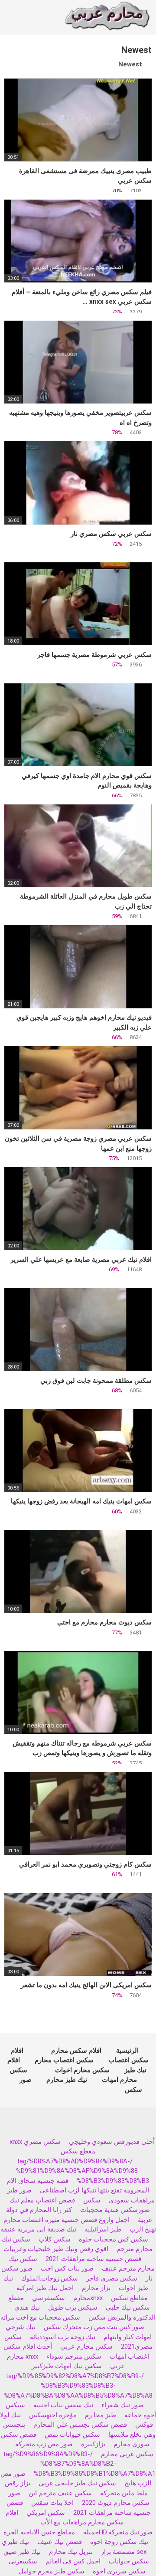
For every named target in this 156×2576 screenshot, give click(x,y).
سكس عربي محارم (127, 2454)
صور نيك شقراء (123, 2405)
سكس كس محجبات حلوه (114, 2239)
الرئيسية (127, 2051)
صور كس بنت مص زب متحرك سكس (94, 2327)
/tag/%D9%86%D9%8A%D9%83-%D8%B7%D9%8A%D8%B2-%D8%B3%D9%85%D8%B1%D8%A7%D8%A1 (80, 2464)
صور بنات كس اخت (67, 2268)
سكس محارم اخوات (82, 2070)
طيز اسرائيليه (103, 2229)
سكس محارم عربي (86, 2346)
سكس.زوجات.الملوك (50, 2278)
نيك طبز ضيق (22, 2552)
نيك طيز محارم (67, 2080)
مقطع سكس (78, 2151)
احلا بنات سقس (52, 2503)
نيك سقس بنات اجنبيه (63, 2405)
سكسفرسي (49, 2298)
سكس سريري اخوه (119, 2571)
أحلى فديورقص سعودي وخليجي (112, 2142)
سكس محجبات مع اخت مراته (40, 2317)
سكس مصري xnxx (35, 2142)
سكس (92, 2200)
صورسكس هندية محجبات (115, 2210)
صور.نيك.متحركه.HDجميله (118, 2532)
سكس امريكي (46, 2513)
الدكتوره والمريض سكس (122, 2317)
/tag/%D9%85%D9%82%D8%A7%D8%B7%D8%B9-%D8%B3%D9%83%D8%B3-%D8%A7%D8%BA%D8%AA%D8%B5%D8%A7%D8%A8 (78, 2386)
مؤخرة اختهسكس (53, 2415)
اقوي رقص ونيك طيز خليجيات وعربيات (56, 2249)
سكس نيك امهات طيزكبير (67, 2366)
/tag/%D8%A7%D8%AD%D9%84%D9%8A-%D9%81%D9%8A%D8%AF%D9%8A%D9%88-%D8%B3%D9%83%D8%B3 (83, 2171)
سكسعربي (23, 2561)
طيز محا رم (101, 2415)
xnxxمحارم (88, 2298)
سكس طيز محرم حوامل (52, 2571)
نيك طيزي (15, 2542)
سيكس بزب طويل (73, 2307)
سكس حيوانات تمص (72, 2435)
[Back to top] (127, 2550)
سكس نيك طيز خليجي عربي (77, 2483)
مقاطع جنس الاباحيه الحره (39, 2532)
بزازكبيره (93, 2444)
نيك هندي (27, 2307)
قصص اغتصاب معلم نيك (42, 2200)
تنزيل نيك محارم (71, 2552)
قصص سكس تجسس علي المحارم (80, 2425)
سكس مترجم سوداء (74, 2356)
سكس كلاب (55, 2239)
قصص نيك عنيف (60, 2542)
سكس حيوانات (129, 2561)
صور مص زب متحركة (44, 2444)
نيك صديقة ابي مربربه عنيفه (38, 2229)
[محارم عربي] (107, 18)
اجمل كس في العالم (73, 2561)
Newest (130, 64)
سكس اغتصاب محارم (64, 2060)
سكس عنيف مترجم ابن (59, 2493)
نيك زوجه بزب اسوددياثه (63, 2337)
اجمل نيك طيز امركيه (45, 2288)
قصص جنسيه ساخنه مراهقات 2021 (93, 2259)
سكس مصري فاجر (112, 2278)
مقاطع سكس (129, 2298)
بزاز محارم (96, 2288)
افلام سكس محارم (76, 2051)
